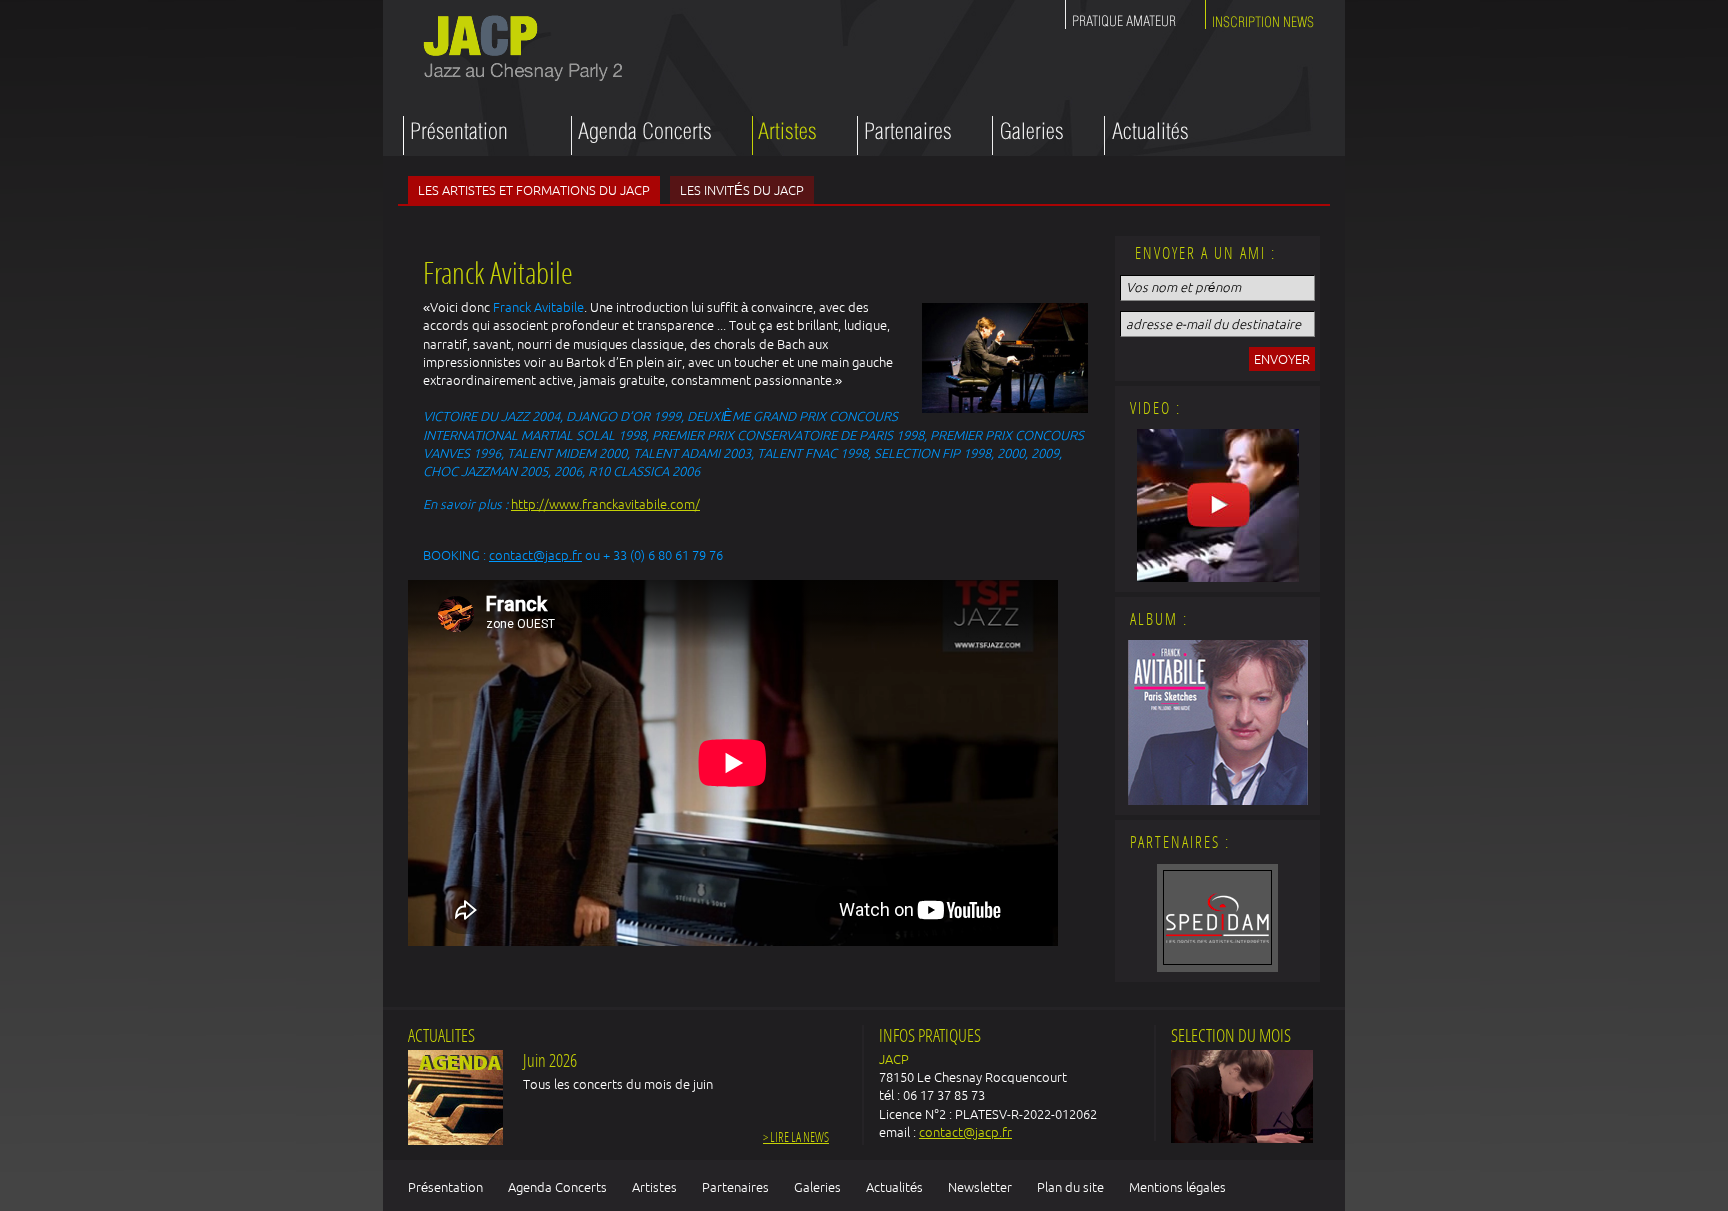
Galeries (817, 1187)
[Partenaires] (904, 136)
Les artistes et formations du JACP (534, 190)
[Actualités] (1146, 136)
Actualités (894, 1187)
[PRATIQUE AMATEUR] (1125, 17)
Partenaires (735, 1187)
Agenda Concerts (557, 1187)
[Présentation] (467, 136)
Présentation (445, 1187)
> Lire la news (796, 1138)
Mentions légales (1177, 1187)
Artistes (654, 1187)
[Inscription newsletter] (1260, 17)
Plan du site (1070, 1187)
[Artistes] (784, 136)
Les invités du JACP (742, 190)
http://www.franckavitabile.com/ (605, 504)
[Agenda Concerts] (641, 136)
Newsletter (980, 1187)
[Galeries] (1028, 136)
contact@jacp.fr (535, 555)
